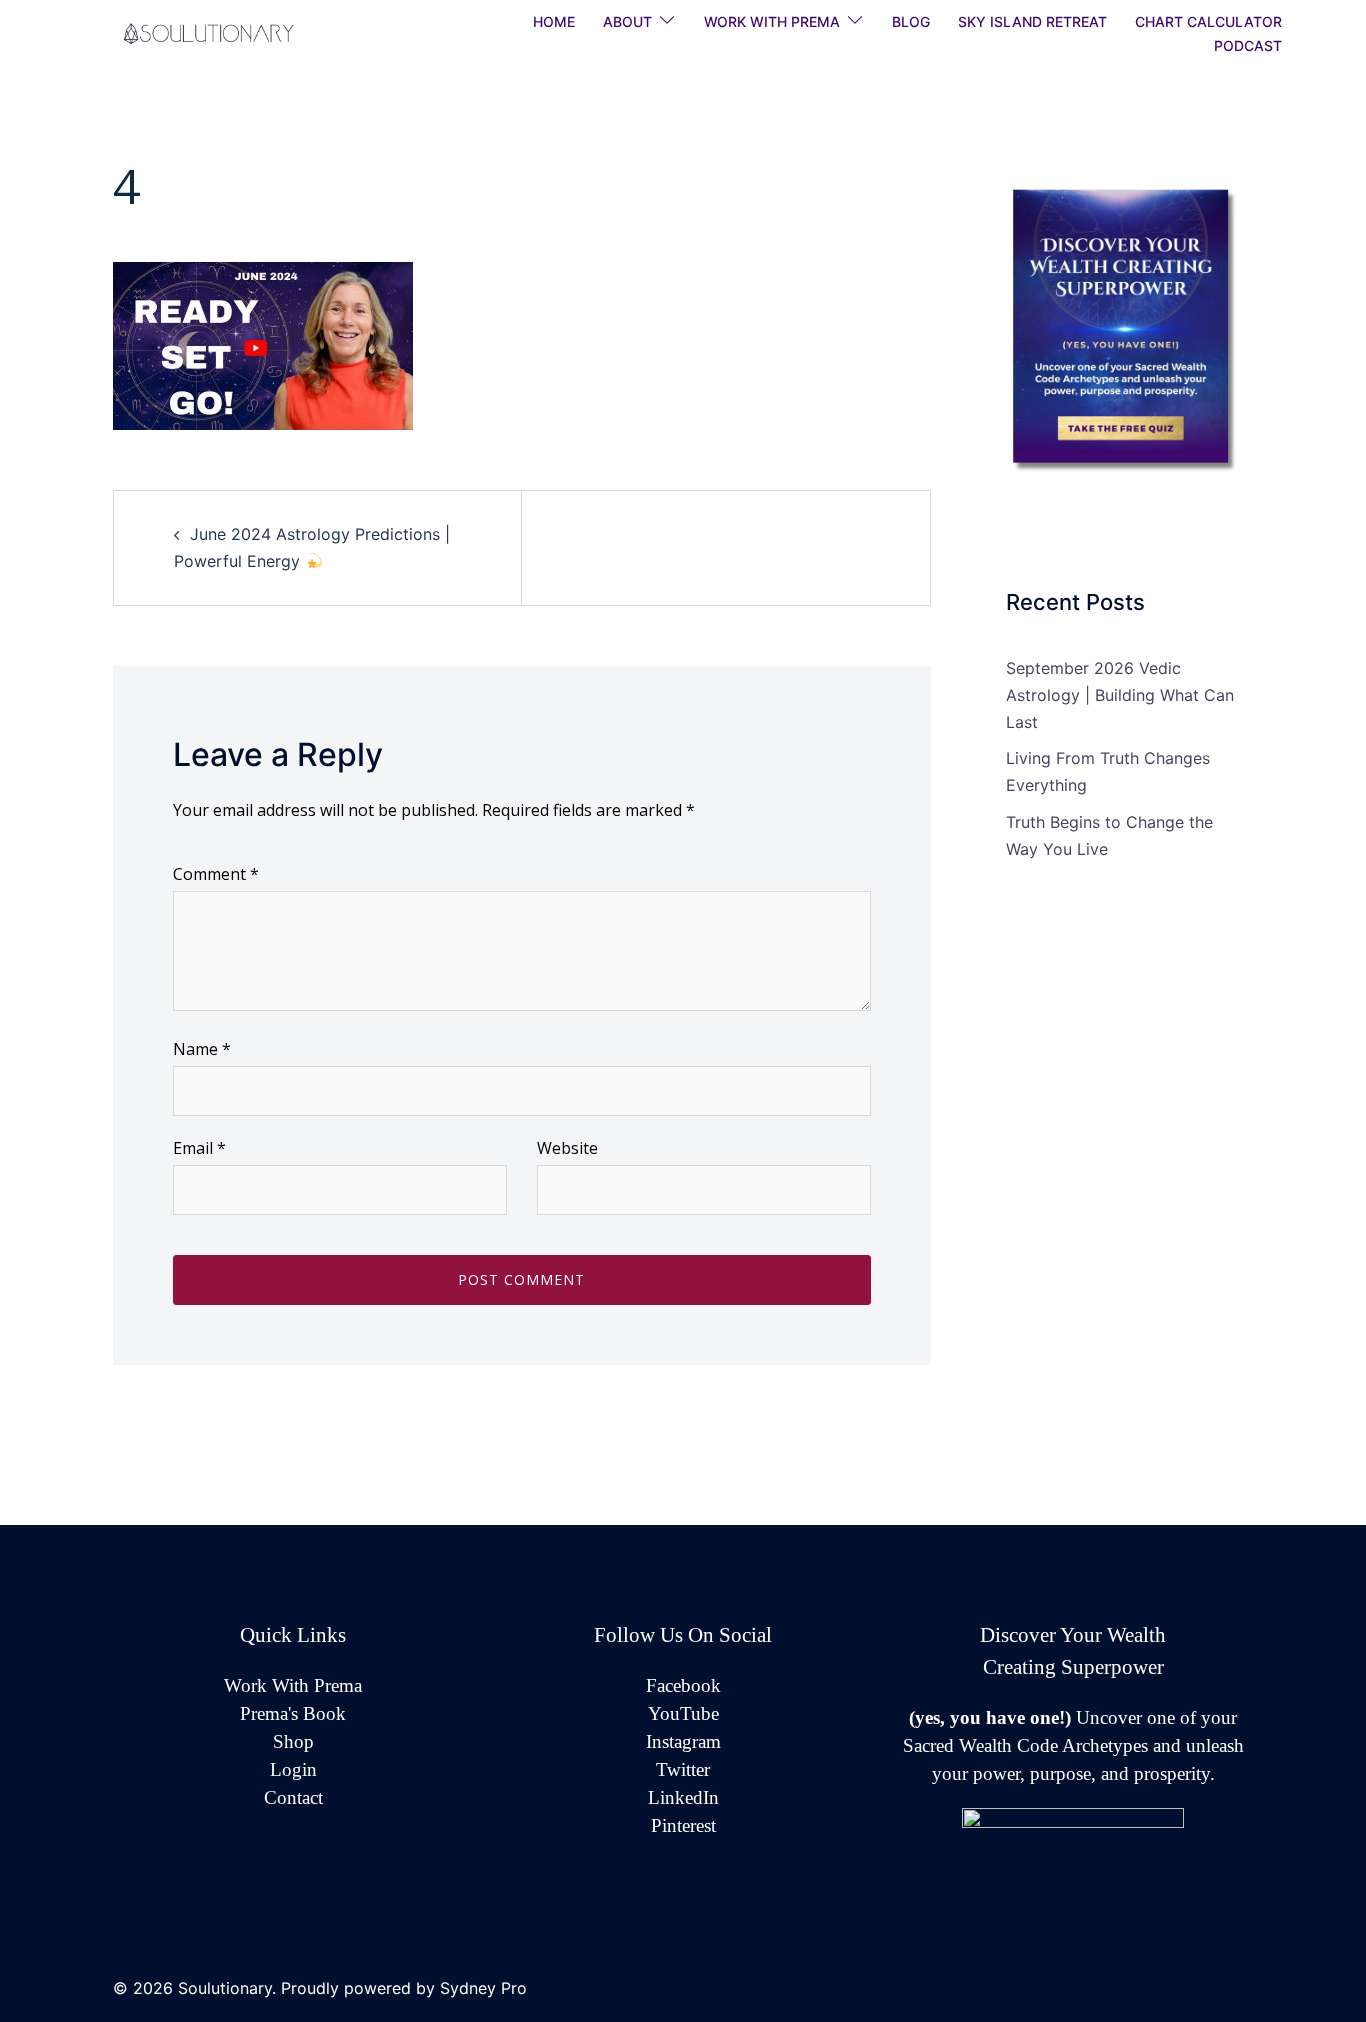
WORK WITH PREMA (772, 21)
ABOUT (627, 21)
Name (202, 1049)
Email (199, 1148)
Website (567, 1148)
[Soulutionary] (232, 32)
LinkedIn (683, 1797)
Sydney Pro (483, 1988)
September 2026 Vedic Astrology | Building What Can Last (1120, 695)
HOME (554, 21)
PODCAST (1248, 45)
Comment (216, 874)
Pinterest (683, 1825)
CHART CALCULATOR (1208, 21)
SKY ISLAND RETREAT (1032, 21)
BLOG (911, 21)
